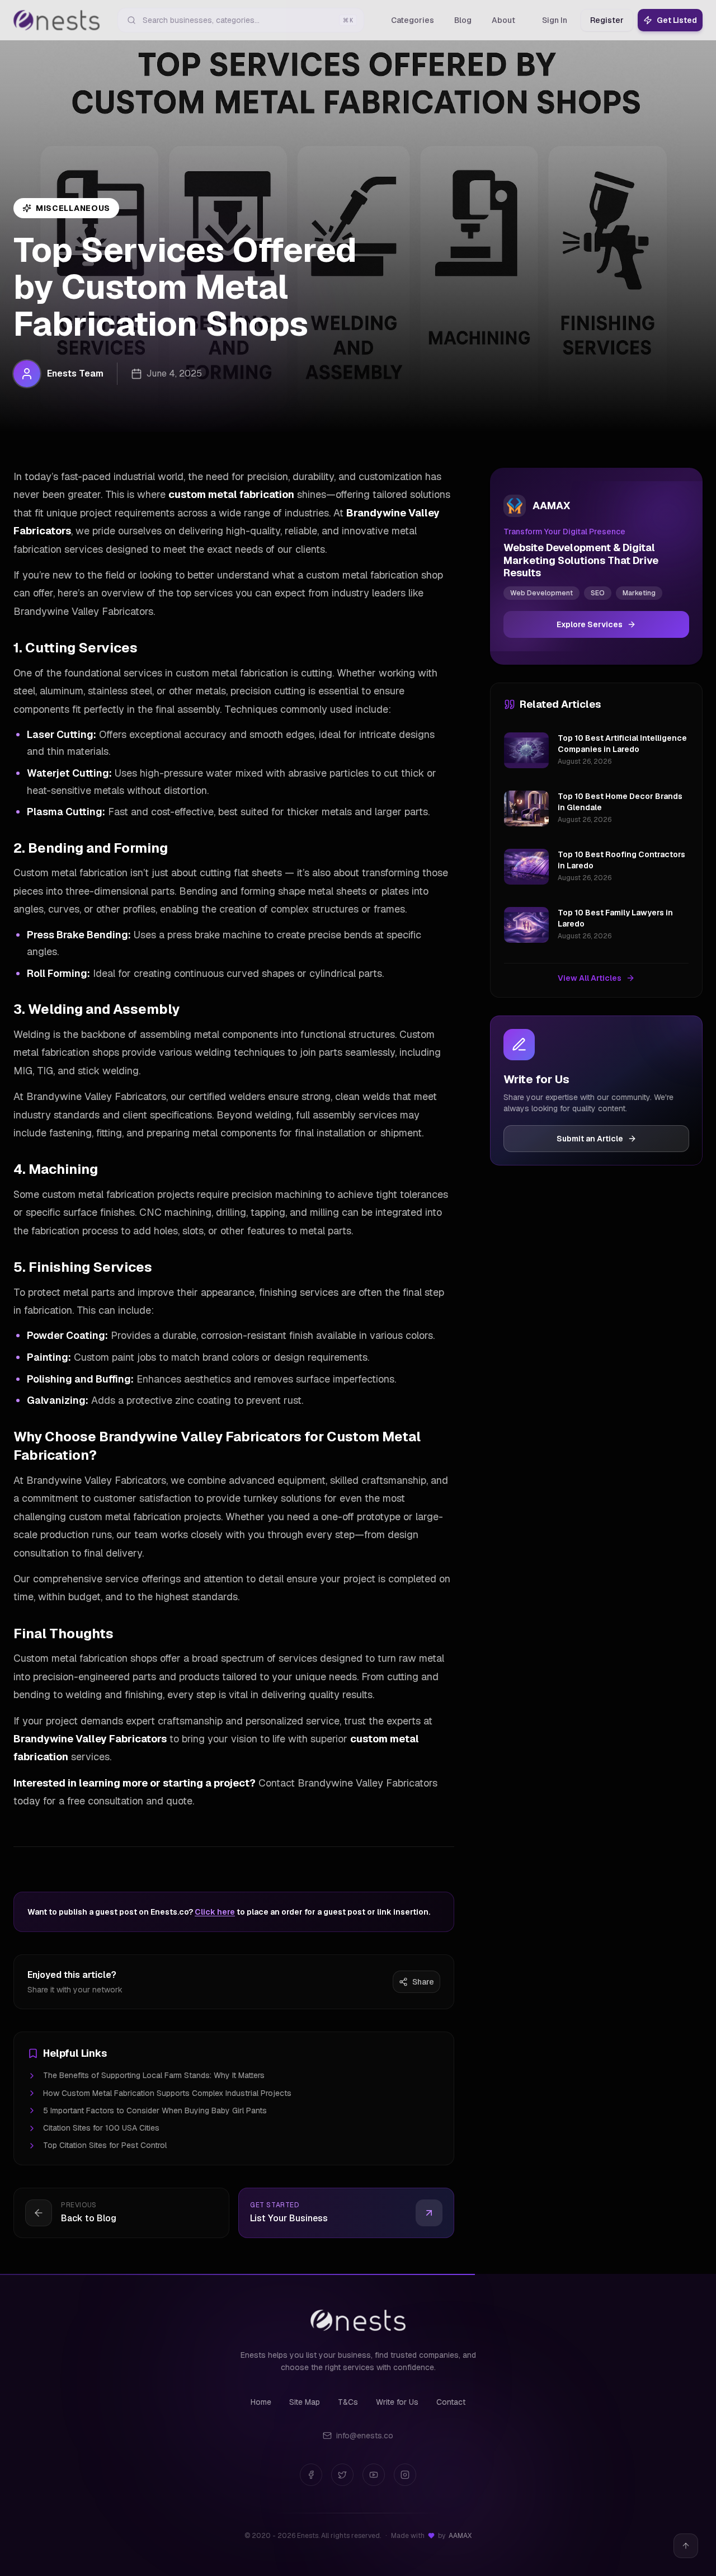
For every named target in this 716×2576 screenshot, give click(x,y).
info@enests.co (365, 2436)
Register (607, 20)
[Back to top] (686, 2546)
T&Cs (348, 2402)
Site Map (305, 2402)
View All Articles (590, 978)
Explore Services (590, 624)
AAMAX (460, 2536)
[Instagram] (405, 2475)
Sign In (555, 20)
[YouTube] (374, 2475)
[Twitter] (342, 2475)
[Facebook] (311, 2475)
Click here (215, 1912)
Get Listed (677, 20)
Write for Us (397, 2402)
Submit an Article (590, 1139)
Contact (451, 2402)
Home (261, 2402)
